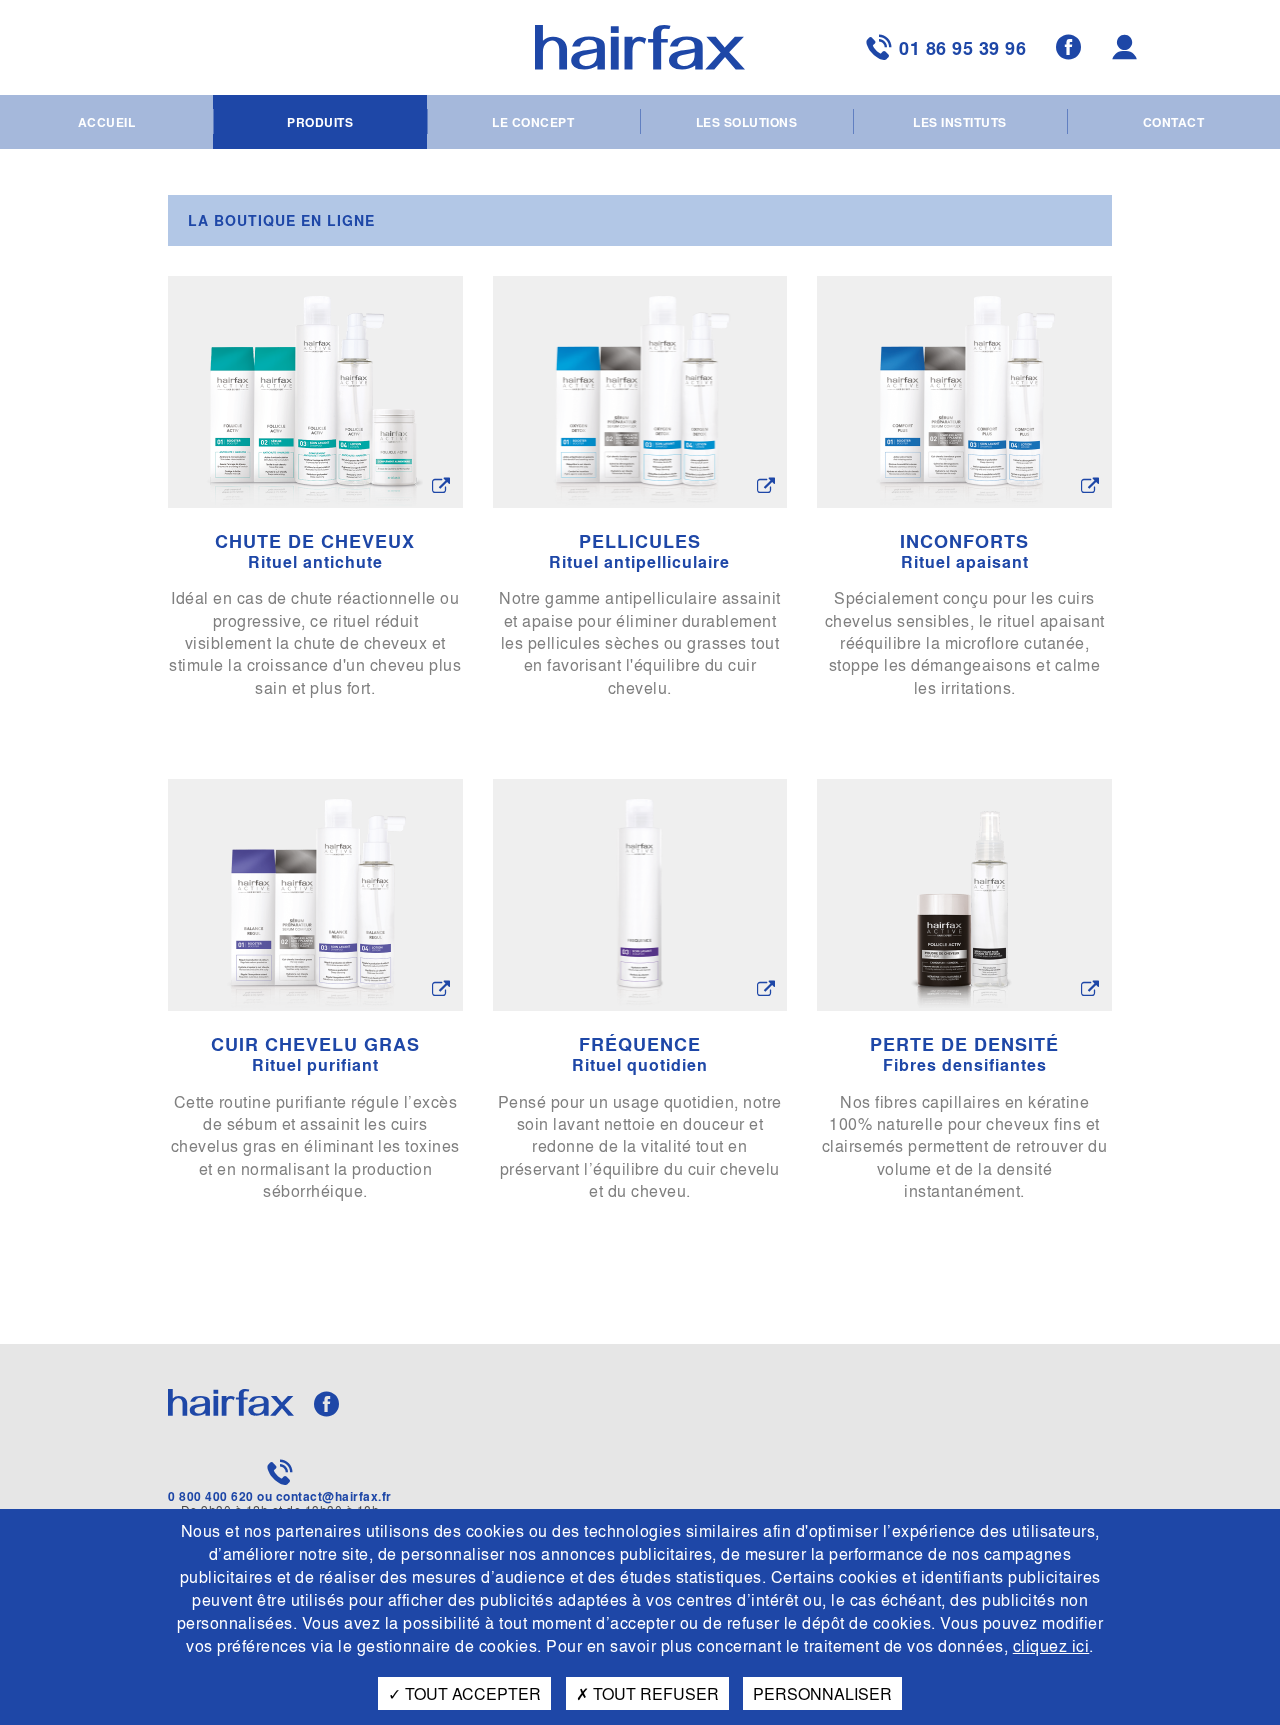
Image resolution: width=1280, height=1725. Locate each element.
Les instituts (960, 122)
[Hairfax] (640, 47)
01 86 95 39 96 (962, 48)
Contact (1174, 122)
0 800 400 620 (211, 1496)
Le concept (533, 122)
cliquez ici (1051, 1645)
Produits (320, 122)
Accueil (107, 122)
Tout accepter (471, 1693)
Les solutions (747, 122)
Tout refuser (654, 1693)
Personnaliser (822, 1693)
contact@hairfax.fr (334, 1496)
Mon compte (1127, 47)
